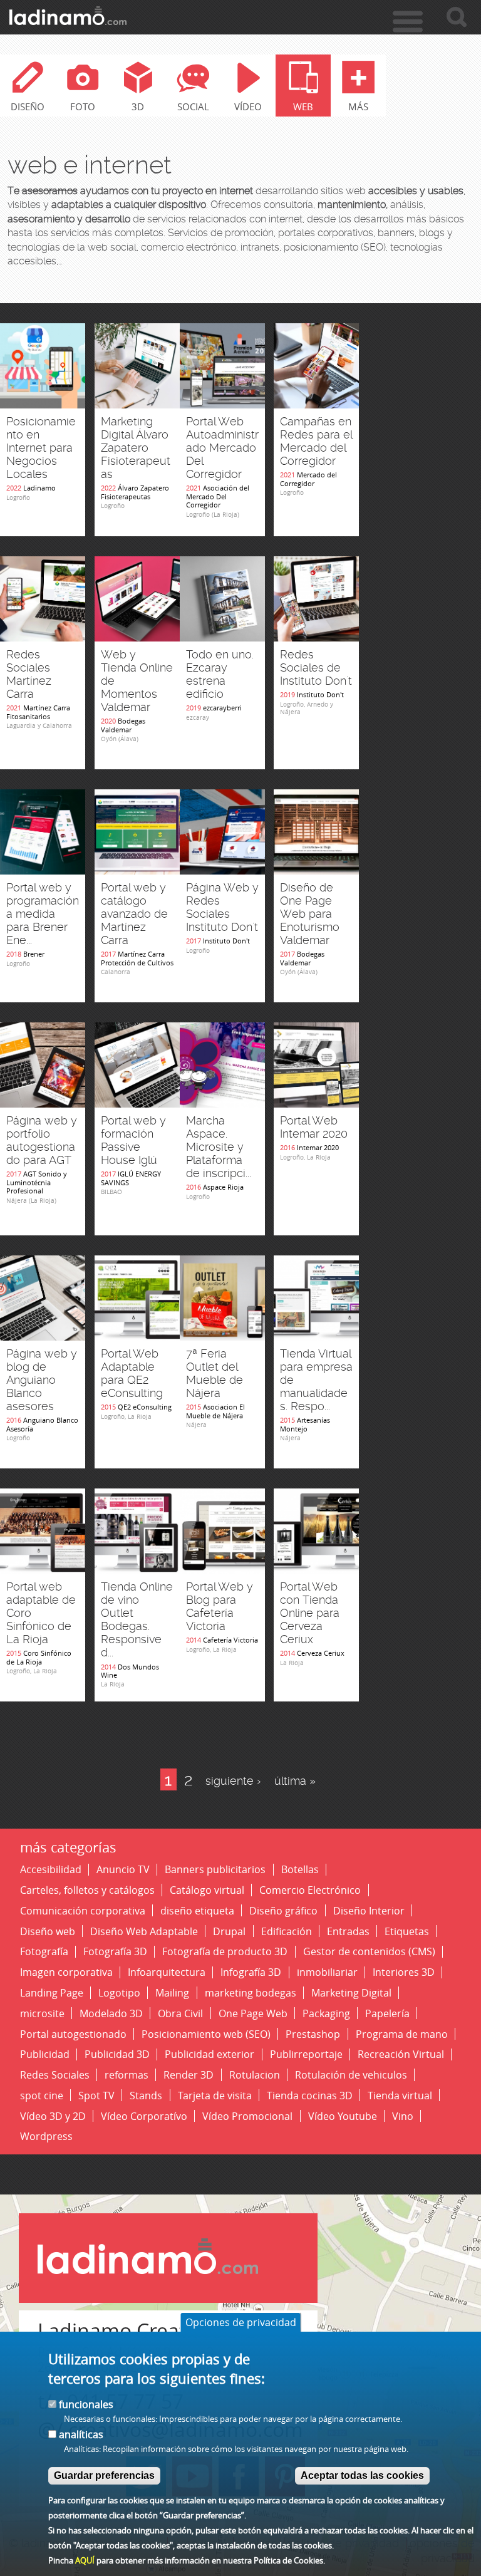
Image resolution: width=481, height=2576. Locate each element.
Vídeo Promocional (247, 2116)
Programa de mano (402, 2034)
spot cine (42, 2095)
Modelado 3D (111, 2013)
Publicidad (45, 2054)
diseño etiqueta (197, 1910)
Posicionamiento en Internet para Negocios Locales (41, 448)
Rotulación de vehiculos (351, 2075)
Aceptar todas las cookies (362, 2475)
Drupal (229, 1931)
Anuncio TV (123, 1870)
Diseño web (48, 1931)
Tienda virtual (400, 2095)
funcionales (86, 2404)
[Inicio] (68, 16)
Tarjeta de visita (215, 2095)
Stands (146, 2095)
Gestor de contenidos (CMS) (369, 1952)
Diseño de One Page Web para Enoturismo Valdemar (310, 914)
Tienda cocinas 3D (310, 2095)
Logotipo (119, 1992)
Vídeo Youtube (343, 2116)
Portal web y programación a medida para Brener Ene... (43, 914)
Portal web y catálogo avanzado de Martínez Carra (134, 914)
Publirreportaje (306, 2054)
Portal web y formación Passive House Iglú (133, 1140)
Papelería (387, 2013)
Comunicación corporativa (83, 1910)
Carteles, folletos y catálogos (87, 1890)
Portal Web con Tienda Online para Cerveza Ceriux (310, 1613)
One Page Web (253, 2013)
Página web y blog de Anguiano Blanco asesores (42, 1380)
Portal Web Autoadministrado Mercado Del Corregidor (222, 448)
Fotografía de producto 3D (225, 1952)
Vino (403, 2116)
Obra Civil (180, 2013)
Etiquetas (407, 1931)
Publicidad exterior (209, 2054)
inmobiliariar (327, 1972)
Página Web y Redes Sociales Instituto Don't (222, 907)
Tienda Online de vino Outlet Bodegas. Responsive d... (137, 1620)
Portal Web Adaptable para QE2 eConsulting (132, 1374)
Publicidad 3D (117, 2054)
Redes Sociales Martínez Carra (29, 674)
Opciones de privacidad (241, 2322)
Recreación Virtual (401, 2054)
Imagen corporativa (66, 1972)
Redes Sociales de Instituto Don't (316, 668)
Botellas (300, 1870)
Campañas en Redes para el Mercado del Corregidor (316, 441)
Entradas (348, 1931)
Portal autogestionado (73, 2034)
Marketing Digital (351, 1992)
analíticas (81, 2434)
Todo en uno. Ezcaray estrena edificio (220, 674)
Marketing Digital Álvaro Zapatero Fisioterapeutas (136, 448)
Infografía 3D (251, 1972)
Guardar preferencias (104, 2475)
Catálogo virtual (207, 1890)
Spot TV (96, 2095)
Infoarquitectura (167, 1972)
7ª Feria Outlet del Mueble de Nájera (215, 1374)
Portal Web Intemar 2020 (314, 1127)
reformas (127, 2075)
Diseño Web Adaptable (144, 1931)
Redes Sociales (55, 2075)
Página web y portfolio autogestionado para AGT (42, 1140)
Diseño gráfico (283, 1910)
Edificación (287, 1931)
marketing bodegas (251, 1992)
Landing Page (52, 1992)
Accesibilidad (51, 1870)
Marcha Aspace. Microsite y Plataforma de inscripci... (219, 1147)
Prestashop (313, 2034)
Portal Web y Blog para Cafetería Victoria (220, 1607)
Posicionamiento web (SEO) (206, 2034)
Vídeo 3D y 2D (53, 2116)
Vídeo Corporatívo (144, 2116)
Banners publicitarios (215, 1870)
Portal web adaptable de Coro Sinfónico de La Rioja (41, 1613)
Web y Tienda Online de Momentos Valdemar (137, 681)
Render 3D (189, 2075)
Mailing (172, 1992)
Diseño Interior (369, 1910)
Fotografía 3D (115, 1952)
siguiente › (233, 1781)
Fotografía (44, 1952)
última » (295, 1781)
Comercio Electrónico (310, 1890)
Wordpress (46, 2137)
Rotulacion (255, 2075)
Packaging (326, 2013)
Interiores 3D (404, 1972)
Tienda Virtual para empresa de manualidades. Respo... (316, 1380)
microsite (42, 2013)
